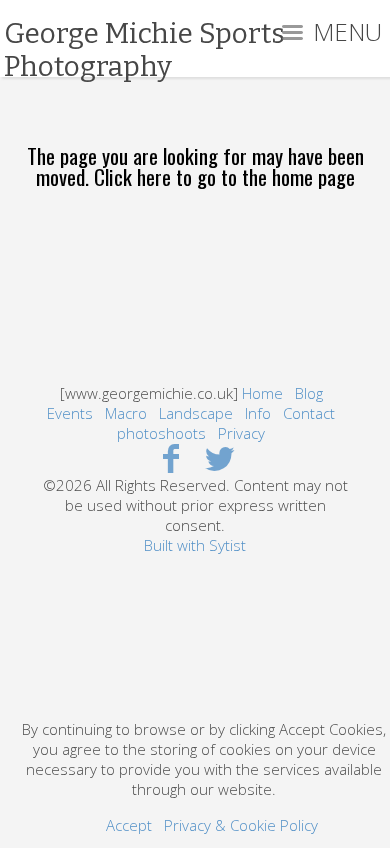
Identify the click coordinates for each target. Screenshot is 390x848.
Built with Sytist (195, 545)
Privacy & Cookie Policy (241, 825)
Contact (309, 413)
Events (70, 413)
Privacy (241, 433)
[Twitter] (219, 457)
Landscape (196, 413)
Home (262, 393)
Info (258, 413)
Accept (129, 825)
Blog (309, 393)
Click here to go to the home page (224, 176)
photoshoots (161, 433)
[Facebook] (170, 457)
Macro (126, 413)
